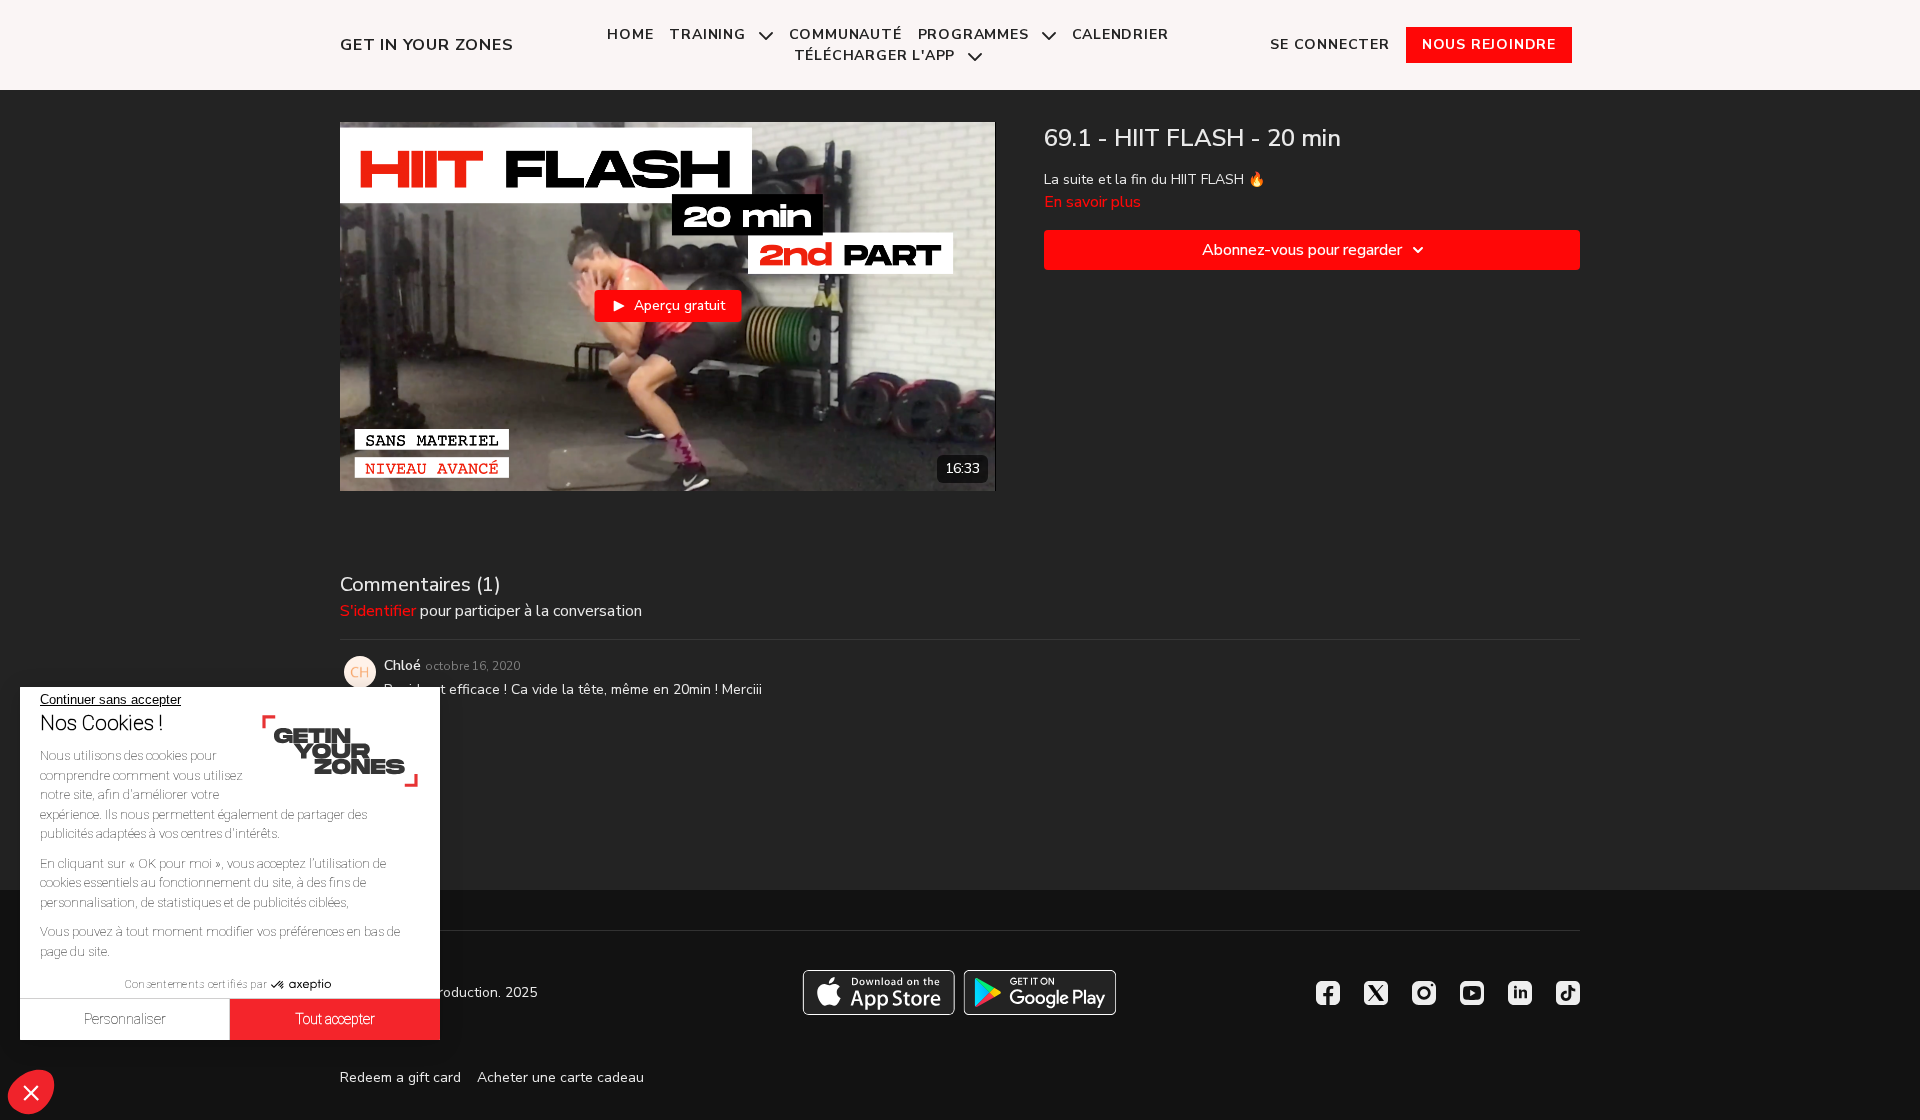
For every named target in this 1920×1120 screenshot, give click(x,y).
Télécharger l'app (877, 55)
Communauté (845, 34)
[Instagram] (1424, 993)
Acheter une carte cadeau (560, 1077)
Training (709, 34)
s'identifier (378, 611)
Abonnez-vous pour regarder (1302, 250)
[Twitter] (1376, 993)
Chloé (402, 665)
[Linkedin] (1520, 993)
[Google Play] (1040, 992)
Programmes (976, 34)
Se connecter (1330, 44)
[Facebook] (1328, 993)
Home (630, 34)
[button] (31, 1092)
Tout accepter (335, 1019)
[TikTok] (1568, 993)
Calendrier (1120, 34)
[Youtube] (1472, 993)
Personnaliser (125, 1019)
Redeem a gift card (400, 1077)
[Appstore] (878, 992)
